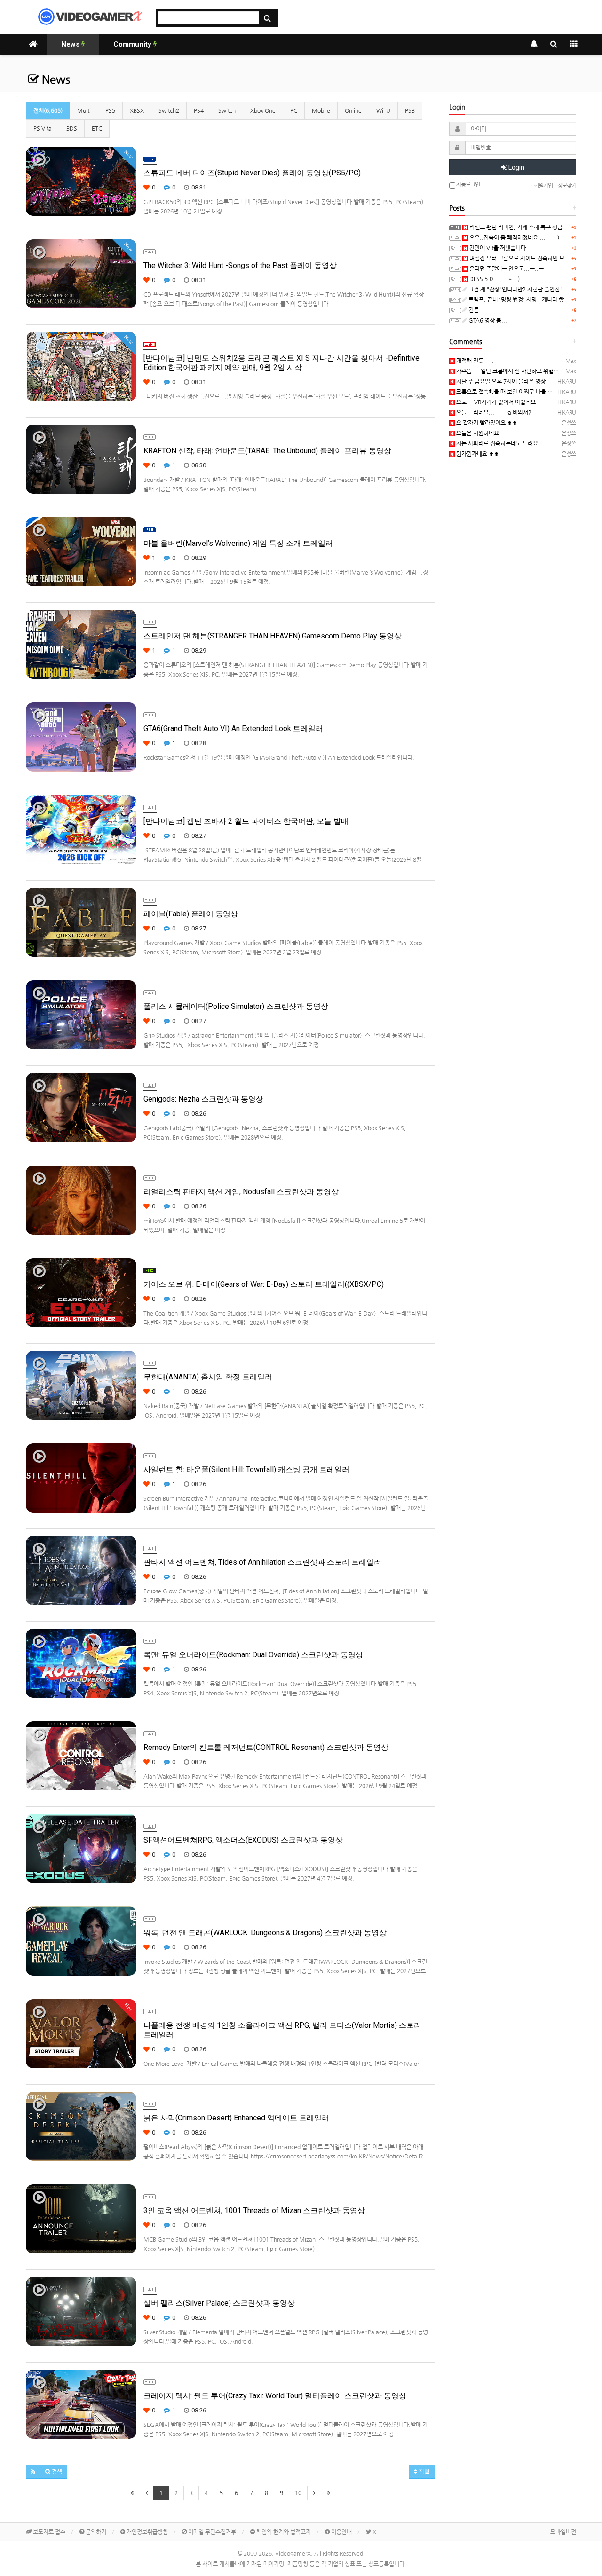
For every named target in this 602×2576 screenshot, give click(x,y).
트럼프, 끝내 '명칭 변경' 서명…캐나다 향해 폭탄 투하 (530, 299)
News (71, 44)
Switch (227, 110)
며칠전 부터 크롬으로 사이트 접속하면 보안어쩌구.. (528, 258)
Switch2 (169, 110)
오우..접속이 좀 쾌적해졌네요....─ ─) (514, 237)
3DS (72, 128)
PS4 (199, 110)
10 (298, 2493)
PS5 (110, 110)
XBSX (137, 110)
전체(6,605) (48, 110)
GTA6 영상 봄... (487, 320)
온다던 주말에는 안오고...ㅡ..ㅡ (506, 268)
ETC (97, 128)
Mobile (321, 110)
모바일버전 (563, 2532)
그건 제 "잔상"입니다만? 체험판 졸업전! (515, 289)
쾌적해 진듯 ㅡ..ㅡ (477, 361)
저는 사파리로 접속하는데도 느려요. (497, 443)
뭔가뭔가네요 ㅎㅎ (477, 454)
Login (516, 167)
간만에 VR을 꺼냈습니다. (498, 248)
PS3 (410, 110)
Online (353, 110)
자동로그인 (467, 184)
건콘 (473, 310)
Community (133, 44)
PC (294, 110)
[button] (33, 2472)
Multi (84, 110)
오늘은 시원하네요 (477, 433)
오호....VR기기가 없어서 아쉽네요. (496, 402)
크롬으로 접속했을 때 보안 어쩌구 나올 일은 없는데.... (519, 392)
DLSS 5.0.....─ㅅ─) (494, 279)
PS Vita (43, 128)
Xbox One (263, 110)
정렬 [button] (424, 2472)
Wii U (383, 110)
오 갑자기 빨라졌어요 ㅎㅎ (486, 423)
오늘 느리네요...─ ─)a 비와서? (493, 412)
